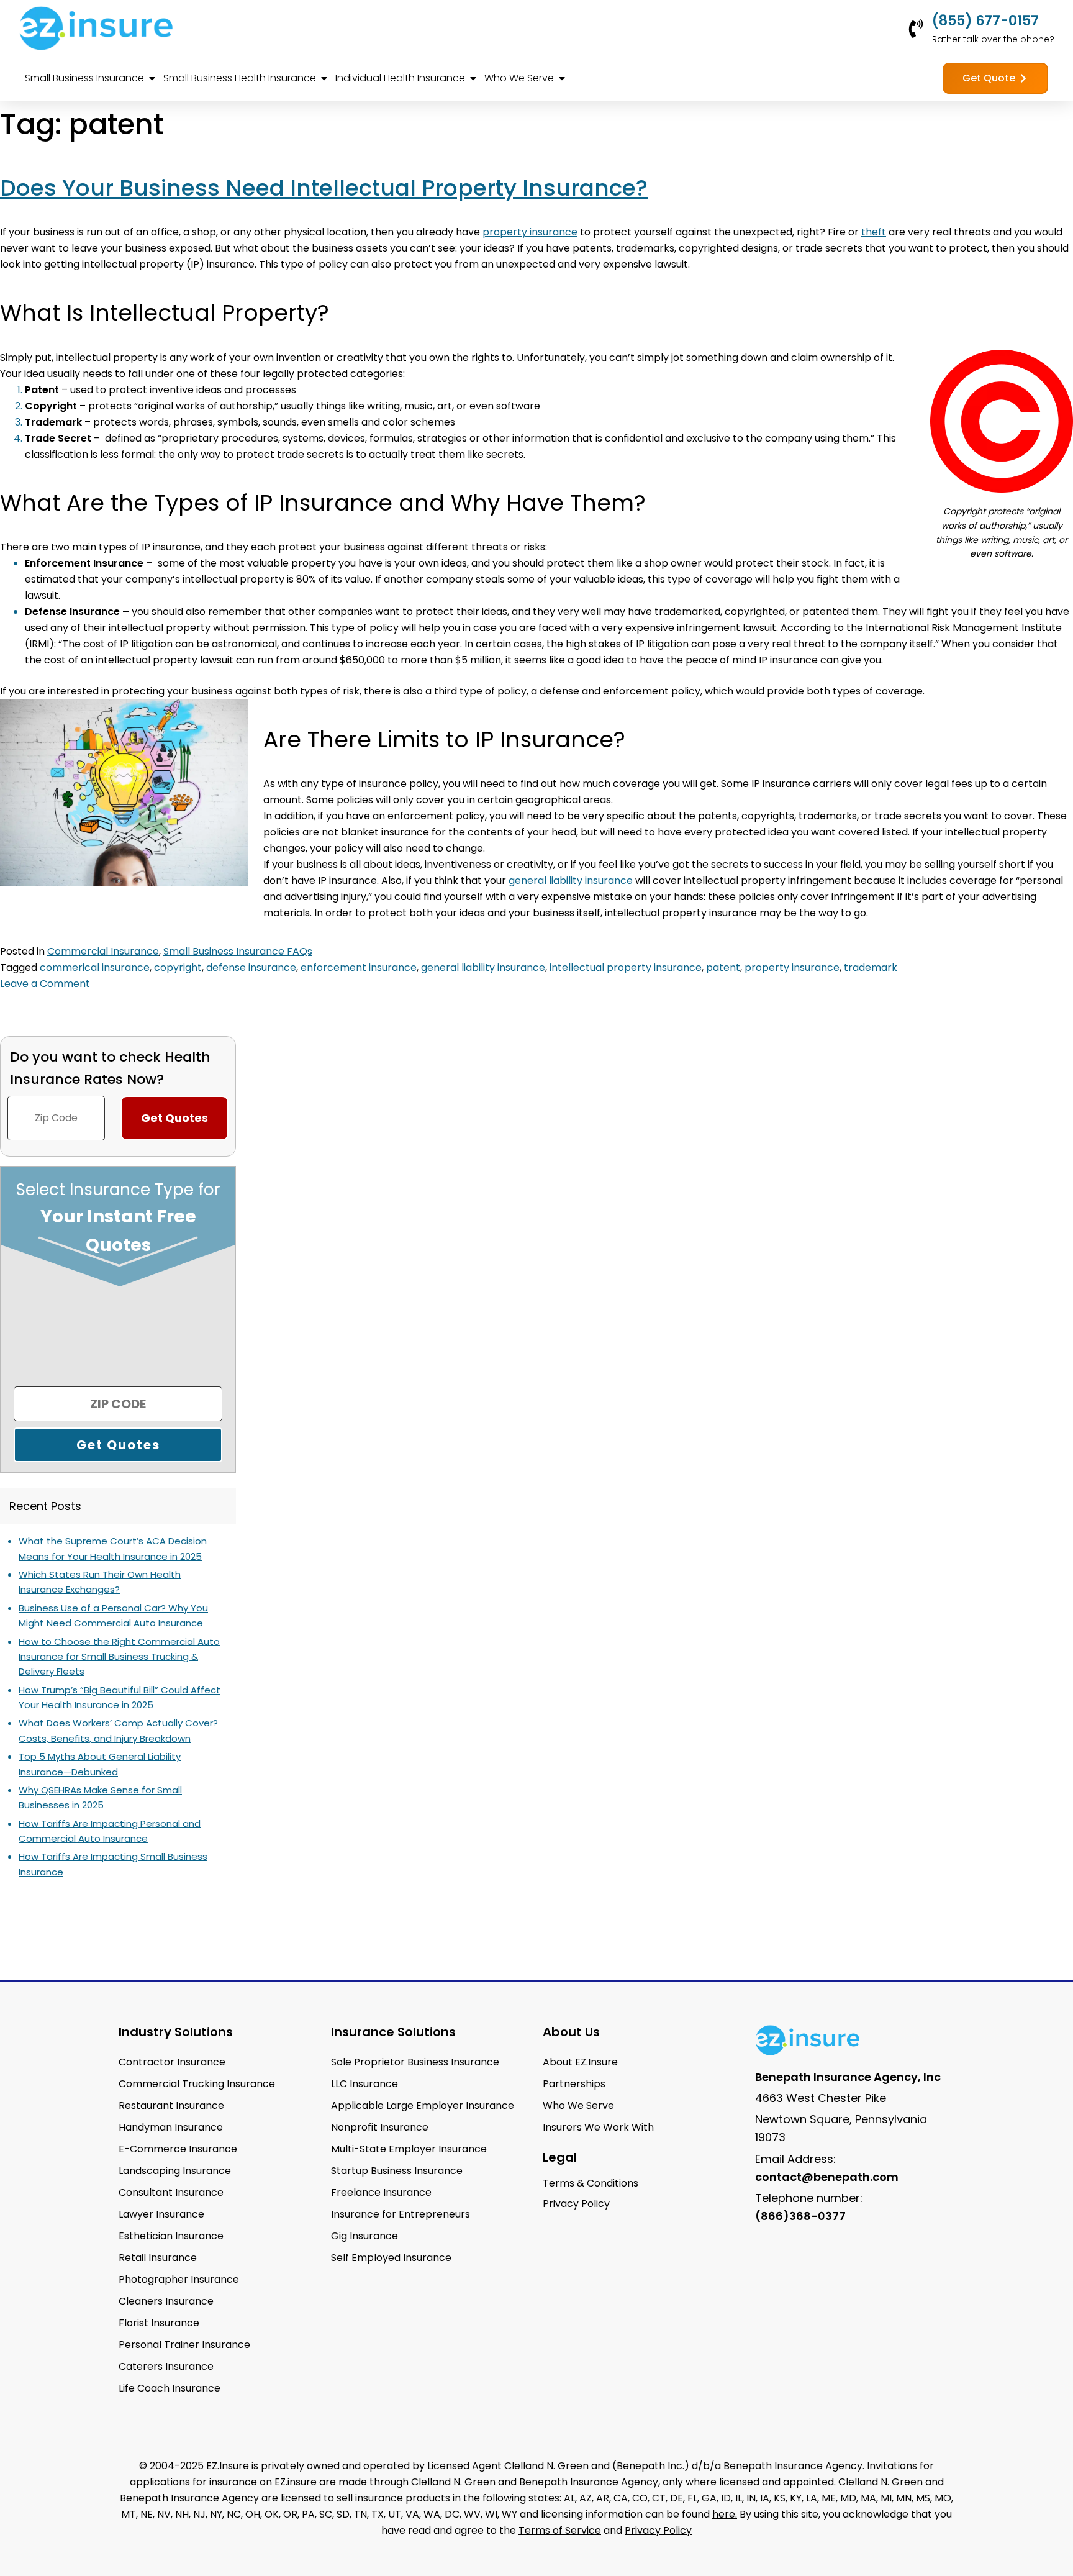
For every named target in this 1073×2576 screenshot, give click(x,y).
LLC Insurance (364, 2084)
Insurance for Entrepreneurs (401, 2214)
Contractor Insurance (172, 2062)
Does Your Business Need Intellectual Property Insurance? (324, 188)
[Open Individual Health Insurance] (473, 78)
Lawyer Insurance (161, 2214)
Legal (560, 2157)
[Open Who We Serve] (562, 78)
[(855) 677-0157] (916, 29)
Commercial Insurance (103, 951)
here (724, 2514)
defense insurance (251, 967)
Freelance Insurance (381, 2192)
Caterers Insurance (166, 2366)
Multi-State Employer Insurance (409, 2149)
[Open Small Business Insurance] (152, 78)
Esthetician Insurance (171, 2236)
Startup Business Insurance (397, 2171)
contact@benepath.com (827, 2177)
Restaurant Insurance (171, 2105)
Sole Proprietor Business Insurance (415, 2062)
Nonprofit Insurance (380, 2127)
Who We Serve (578, 2105)
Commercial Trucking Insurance (197, 2084)
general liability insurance (483, 967)
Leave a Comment (45, 984)
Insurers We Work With (598, 2127)
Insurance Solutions (393, 2032)
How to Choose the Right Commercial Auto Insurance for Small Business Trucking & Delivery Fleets (119, 1657)
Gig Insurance (364, 2236)
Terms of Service (560, 2530)
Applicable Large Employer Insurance (423, 2105)
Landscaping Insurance (175, 2171)
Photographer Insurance (179, 2279)
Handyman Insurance (171, 2127)
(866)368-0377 (800, 2216)
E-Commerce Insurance (178, 2149)
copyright (178, 967)
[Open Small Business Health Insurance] (324, 78)
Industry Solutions (176, 2032)
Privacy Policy (658, 2530)
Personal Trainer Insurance (184, 2345)
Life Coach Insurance (170, 2388)
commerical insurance (95, 967)
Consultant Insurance (171, 2192)
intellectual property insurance (626, 967)
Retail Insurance (158, 2258)
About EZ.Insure (580, 2062)
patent (723, 967)
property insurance (792, 967)
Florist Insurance (159, 2323)
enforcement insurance (359, 967)
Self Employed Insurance (391, 2258)
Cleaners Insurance (166, 2301)
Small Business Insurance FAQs (238, 951)
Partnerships (574, 2084)
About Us (571, 2032)
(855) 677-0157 (985, 21)
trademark (871, 967)
